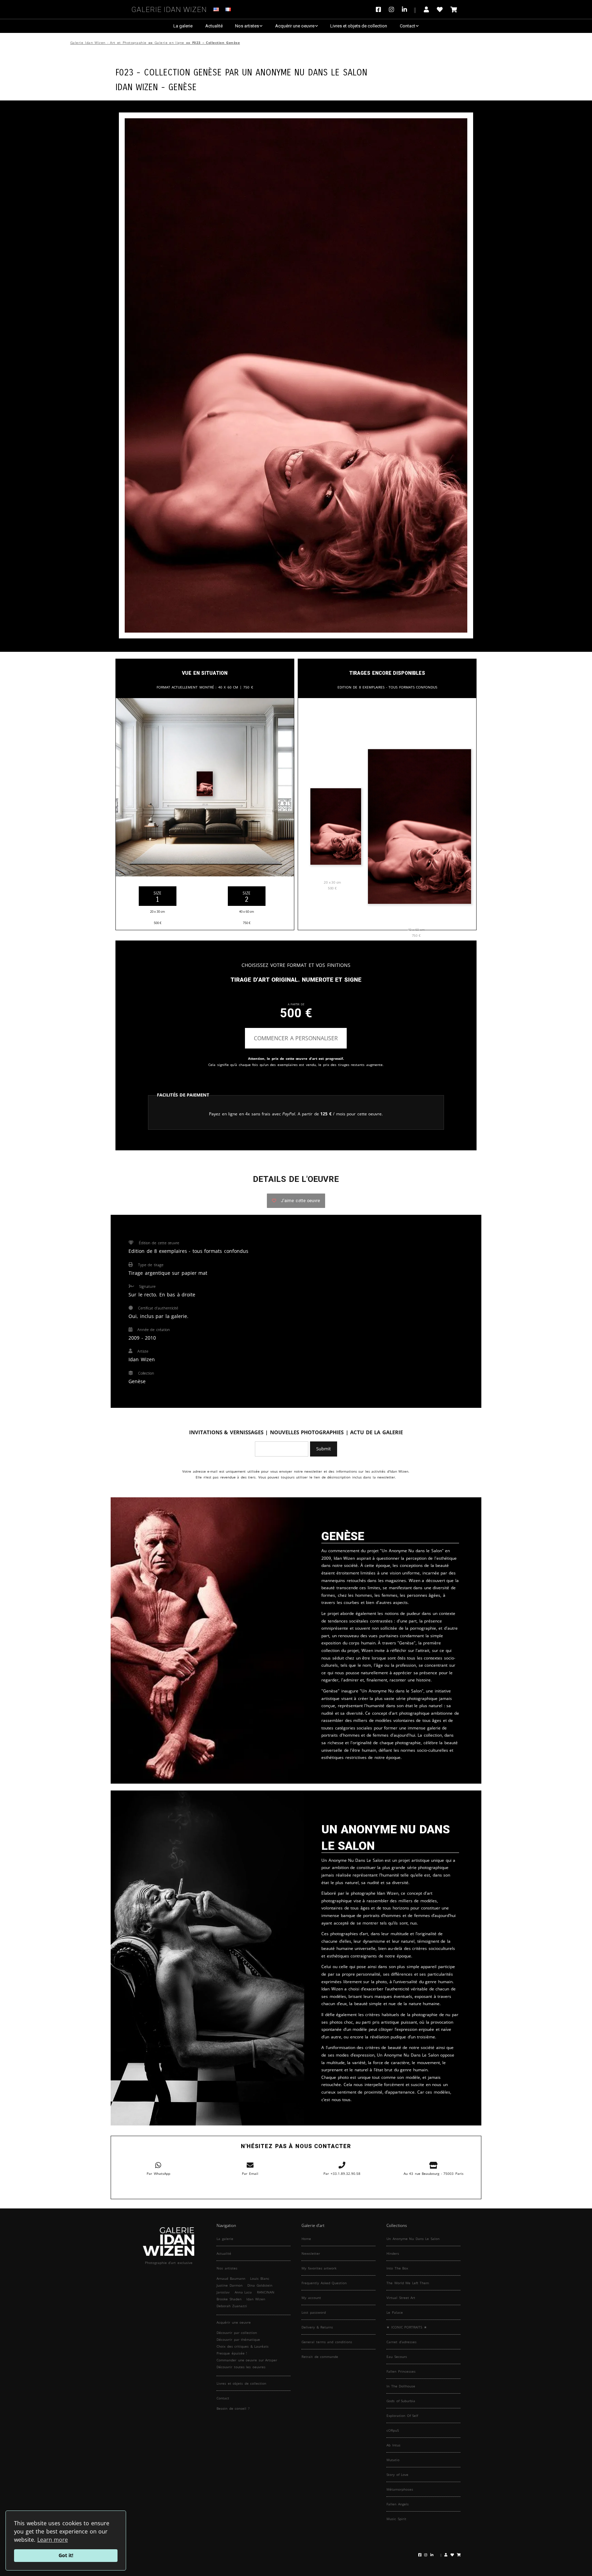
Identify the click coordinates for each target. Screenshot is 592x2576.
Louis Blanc (260, 2278)
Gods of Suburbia (401, 2401)
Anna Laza (243, 2292)
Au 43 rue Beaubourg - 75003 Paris (434, 2173)
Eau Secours (397, 2357)
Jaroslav (223, 2292)
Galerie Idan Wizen (169, 8)
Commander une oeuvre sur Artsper (247, 2360)
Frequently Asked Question (324, 2283)
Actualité (214, 26)
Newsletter (311, 2253)
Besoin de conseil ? (233, 2408)
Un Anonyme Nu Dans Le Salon (305, 71)
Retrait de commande (320, 2357)
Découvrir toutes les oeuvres (241, 2367)
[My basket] (454, 9)
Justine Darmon (230, 2285)
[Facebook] (380, 9)
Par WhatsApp (158, 2173)
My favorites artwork (319, 2268)
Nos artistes (247, 26)
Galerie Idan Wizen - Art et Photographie (108, 43)
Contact (408, 26)
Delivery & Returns (317, 2327)
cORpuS (393, 2430)
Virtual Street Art (401, 2298)
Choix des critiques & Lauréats (243, 2346)
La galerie (183, 26)
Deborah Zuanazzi (232, 2306)
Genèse (182, 86)
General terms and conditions (327, 2342)
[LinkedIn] (409, 9)
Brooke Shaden (229, 2299)
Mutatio (393, 2460)
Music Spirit (396, 2519)
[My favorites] (440, 9)
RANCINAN (266, 2292)
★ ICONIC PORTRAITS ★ (407, 2327)
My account (311, 2298)
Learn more (53, 2540)
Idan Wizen (256, 2299)
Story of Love (397, 2475)
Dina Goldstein (260, 2285)
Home (306, 2239)
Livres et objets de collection (359, 26)
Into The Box (397, 2268)
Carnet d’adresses (402, 2342)
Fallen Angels (398, 2504)
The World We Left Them (408, 2283)
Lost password (314, 2312)
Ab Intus (393, 2445)
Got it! (66, 2555)
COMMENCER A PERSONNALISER (296, 1038)
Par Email (250, 2173)
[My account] (426, 9)
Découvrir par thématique (238, 2339)
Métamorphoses (400, 2489)
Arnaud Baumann (231, 2278)
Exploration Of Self (402, 2416)
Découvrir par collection (237, 2333)
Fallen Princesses (401, 2371)
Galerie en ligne (169, 43)
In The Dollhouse (401, 2386)
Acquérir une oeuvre (295, 26)
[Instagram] (391, 9)
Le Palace (395, 2312)
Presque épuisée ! (232, 2353)
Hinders (393, 2253)
